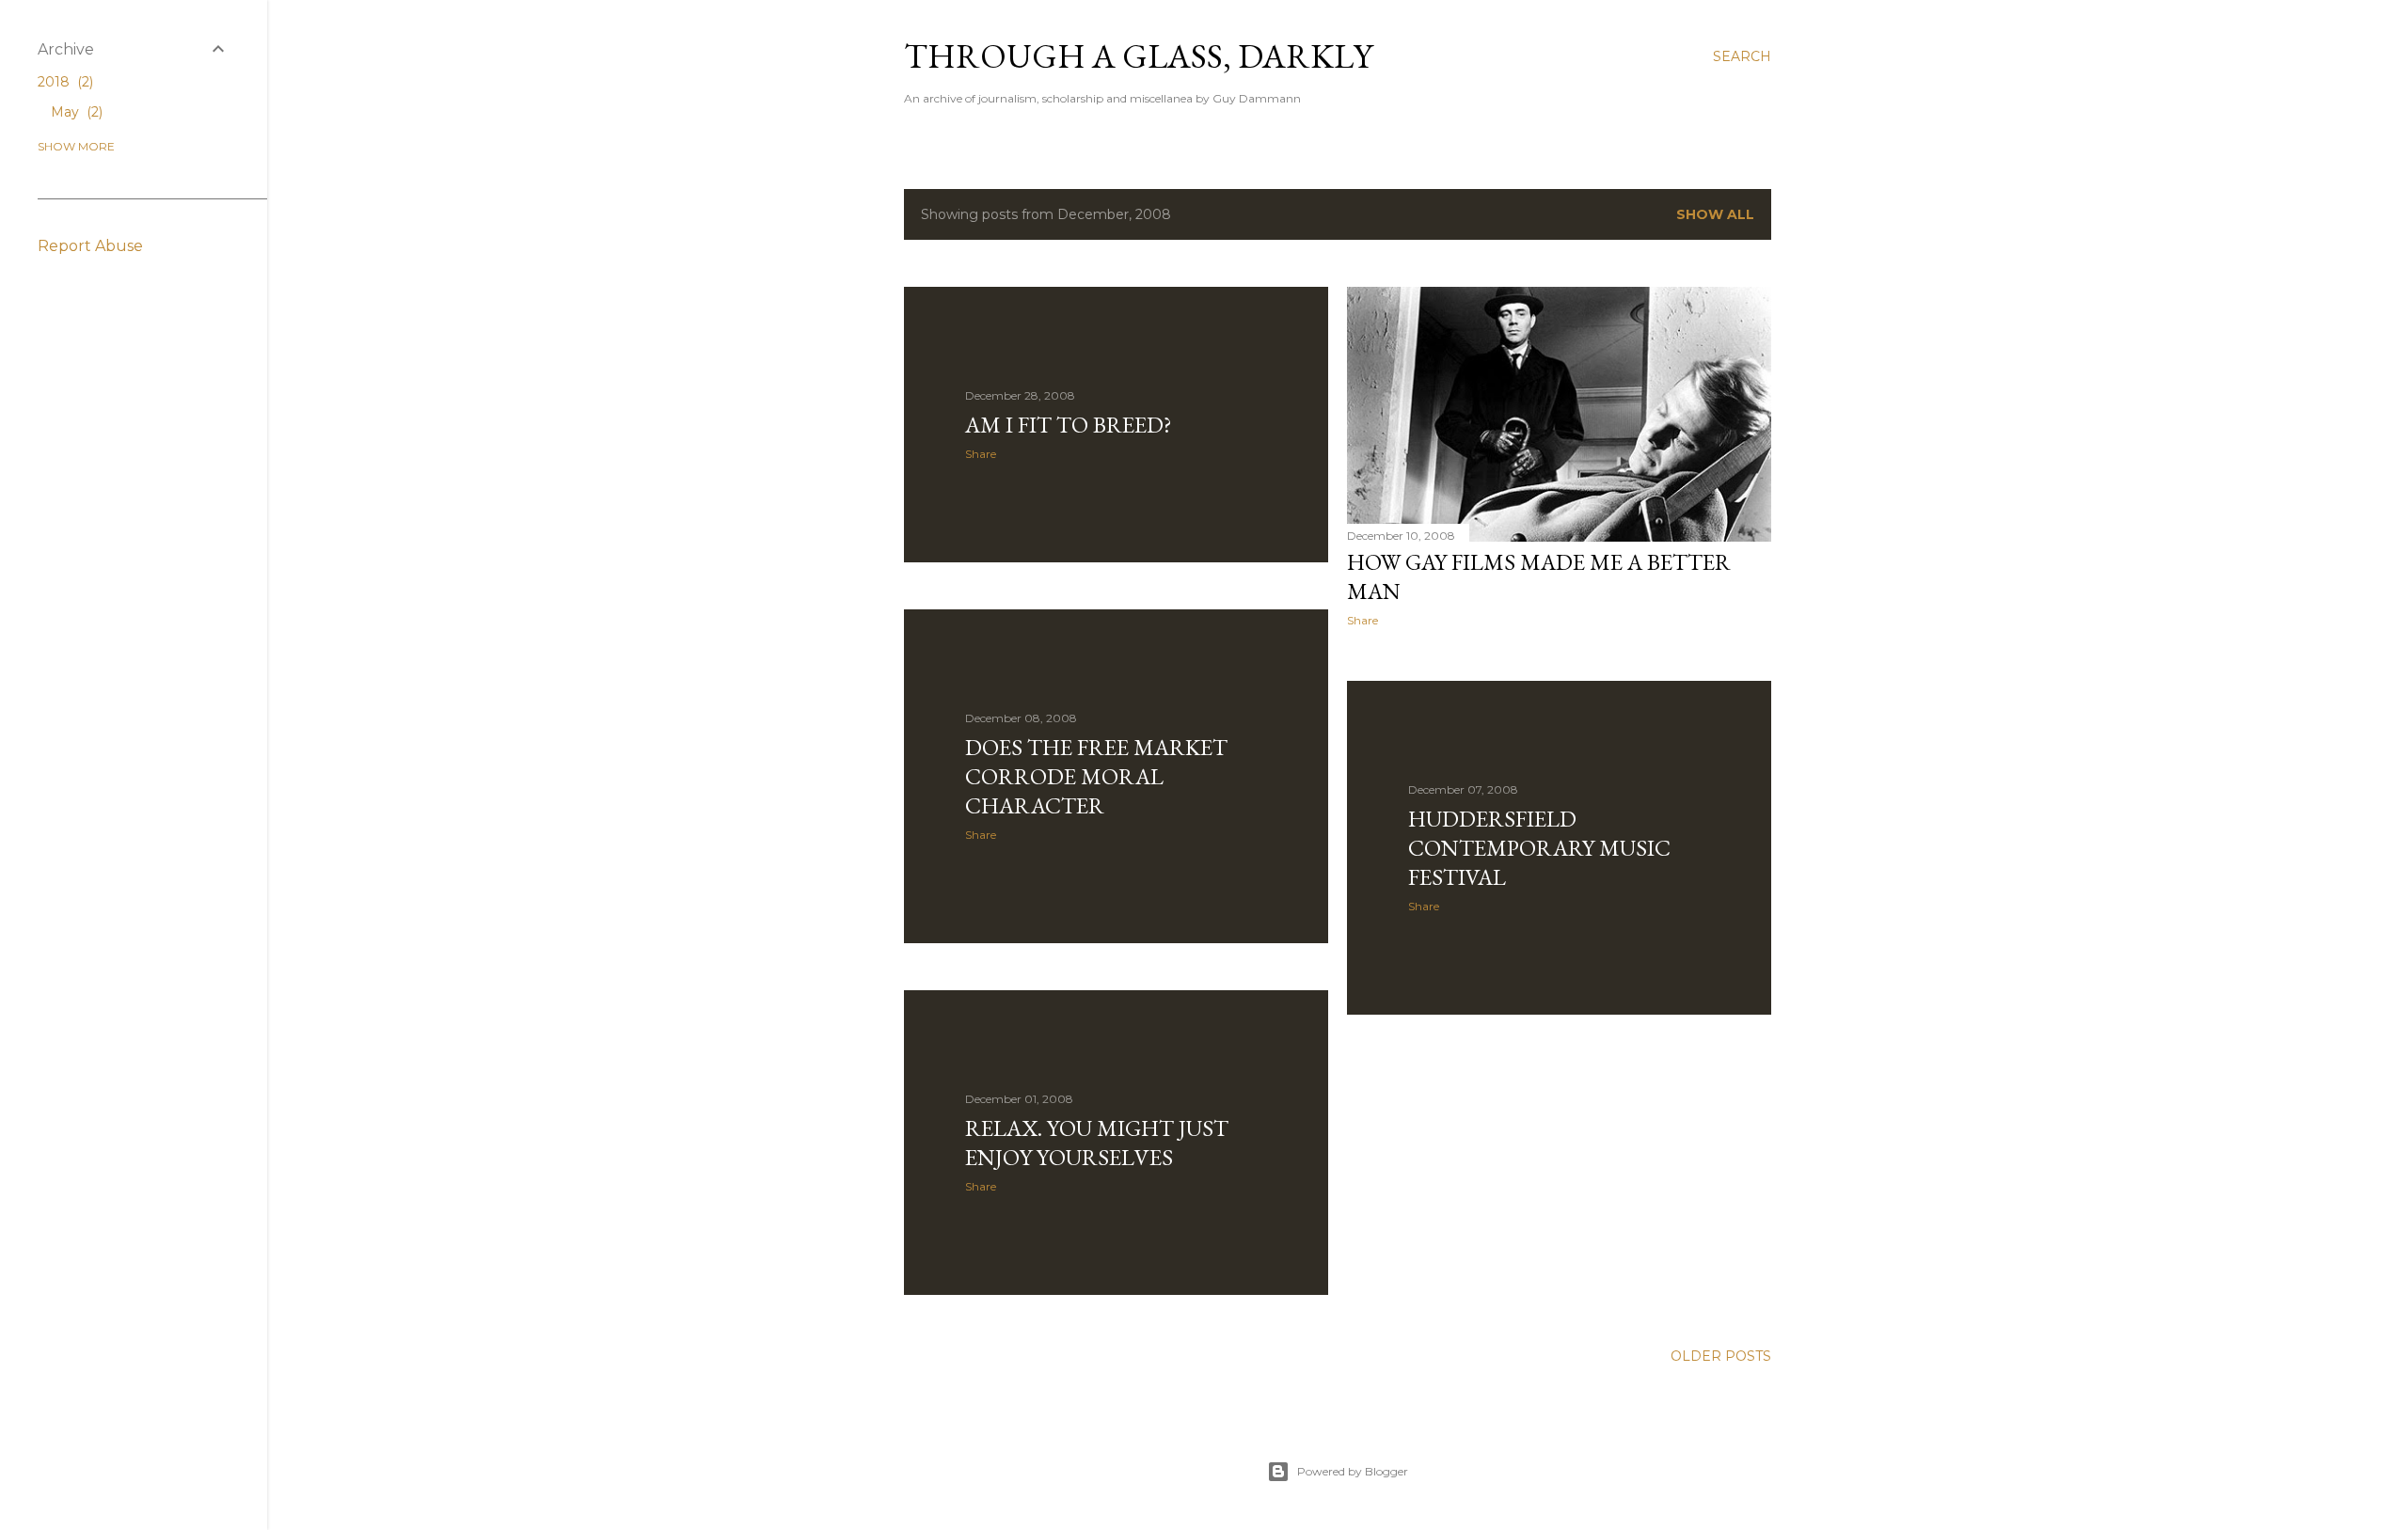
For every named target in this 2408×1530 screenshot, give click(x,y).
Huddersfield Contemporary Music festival (1539, 848)
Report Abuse (90, 246)
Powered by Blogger (1353, 1471)
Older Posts (1721, 1356)
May (75, 112)
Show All (1715, 214)
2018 (63, 82)
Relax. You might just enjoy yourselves (1097, 1143)
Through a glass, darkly (1138, 56)
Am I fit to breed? (1069, 425)
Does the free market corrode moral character (1096, 776)
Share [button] (981, 454)
